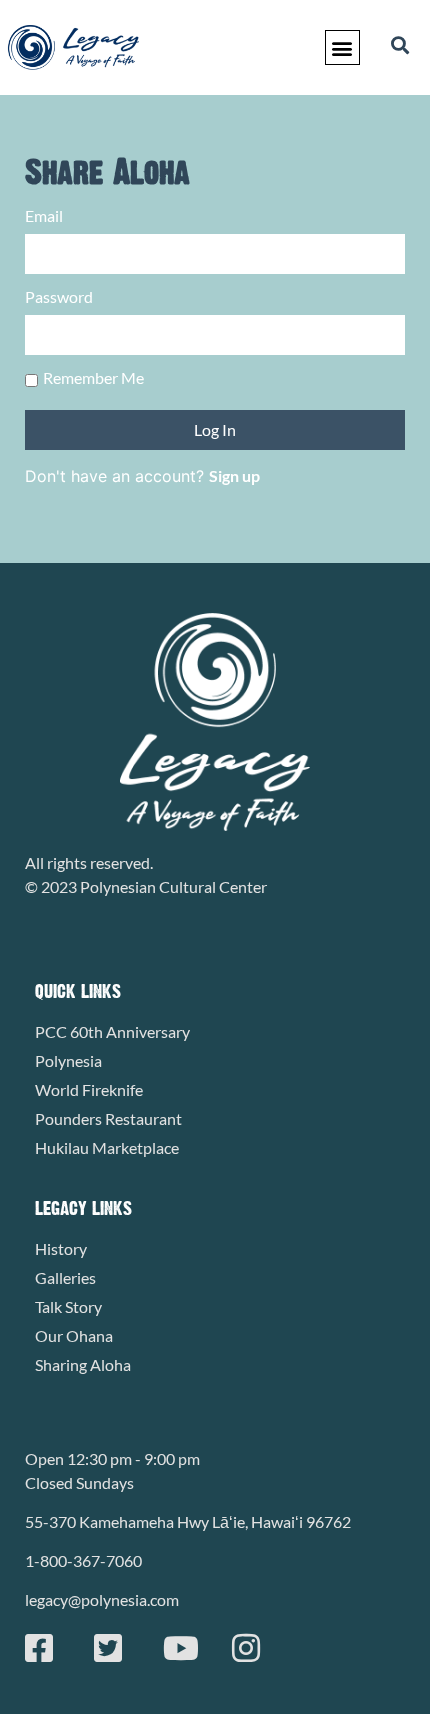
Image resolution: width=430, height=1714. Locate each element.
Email (44, 216)
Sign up (234, 475)
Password (59, 297)
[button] (342, 47)
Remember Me (93, 378)
